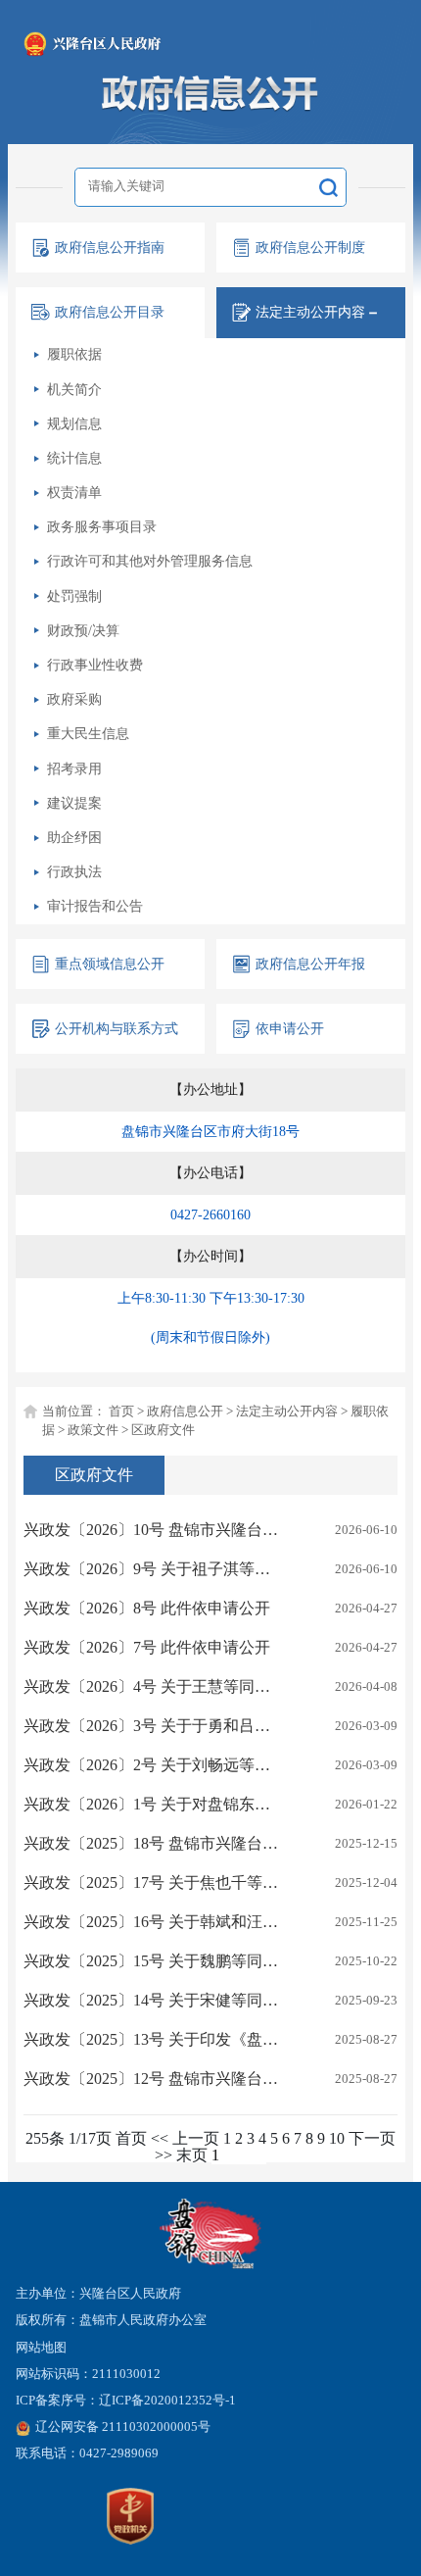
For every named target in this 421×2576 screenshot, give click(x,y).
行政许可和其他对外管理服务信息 (150, 561)
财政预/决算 (83, 630)
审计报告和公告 (95, 906)
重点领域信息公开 (110, 964)
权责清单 (74, 492)
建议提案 (74, 803)
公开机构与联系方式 (117, 1028)
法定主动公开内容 (287, 1412)
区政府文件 (163, 1430)
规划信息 (74, 423)
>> (164, 2155)
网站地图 (41, 2348)
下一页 (372, 2138)
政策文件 (93, 1430)
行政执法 (74, 871)
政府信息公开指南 (110, 247)
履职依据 (74, 354)
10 (337, 2138)
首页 (121, 1412)
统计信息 (74, 458)
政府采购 (74, 699)
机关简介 (74, 389)
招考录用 (74, 768)
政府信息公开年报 (310, 964)
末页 (192, 2155)
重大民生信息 (88, 733)
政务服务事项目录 (102, 526)
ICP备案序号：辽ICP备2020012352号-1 (126, 2401)
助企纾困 (74, 837)
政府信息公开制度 (310, 247)
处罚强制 (74, 596)
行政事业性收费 (95, 665)
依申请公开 (290, 1028)
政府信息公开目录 (110, 312)
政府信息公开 (185, 1412)
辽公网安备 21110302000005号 (123, 2427)
